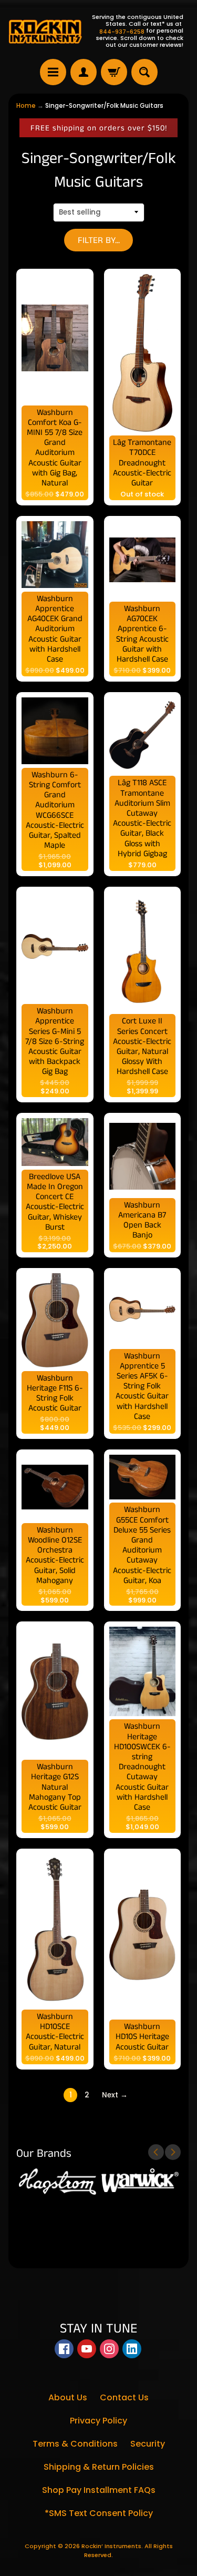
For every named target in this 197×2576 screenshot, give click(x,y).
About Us (68, 2397)
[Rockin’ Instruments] (45, 31)
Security (148, 2444)
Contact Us (124, 2397)
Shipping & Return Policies (99, 2467)
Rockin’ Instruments (111, 2546)
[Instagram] (109, 2349)
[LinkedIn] (132, 2349)
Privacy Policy (98, 2421)
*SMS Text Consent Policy (99, 2513)
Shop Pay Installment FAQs (99, 2490)
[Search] (144, 72)
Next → (115, 2095)
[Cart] (114, 72)
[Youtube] (87, 2349)
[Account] (84, 72)
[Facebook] (64, 2349)
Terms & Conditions (75, 2444)
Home (26, 106)
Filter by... (99, 240)
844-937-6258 (122, 32)
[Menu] (53, 72)
